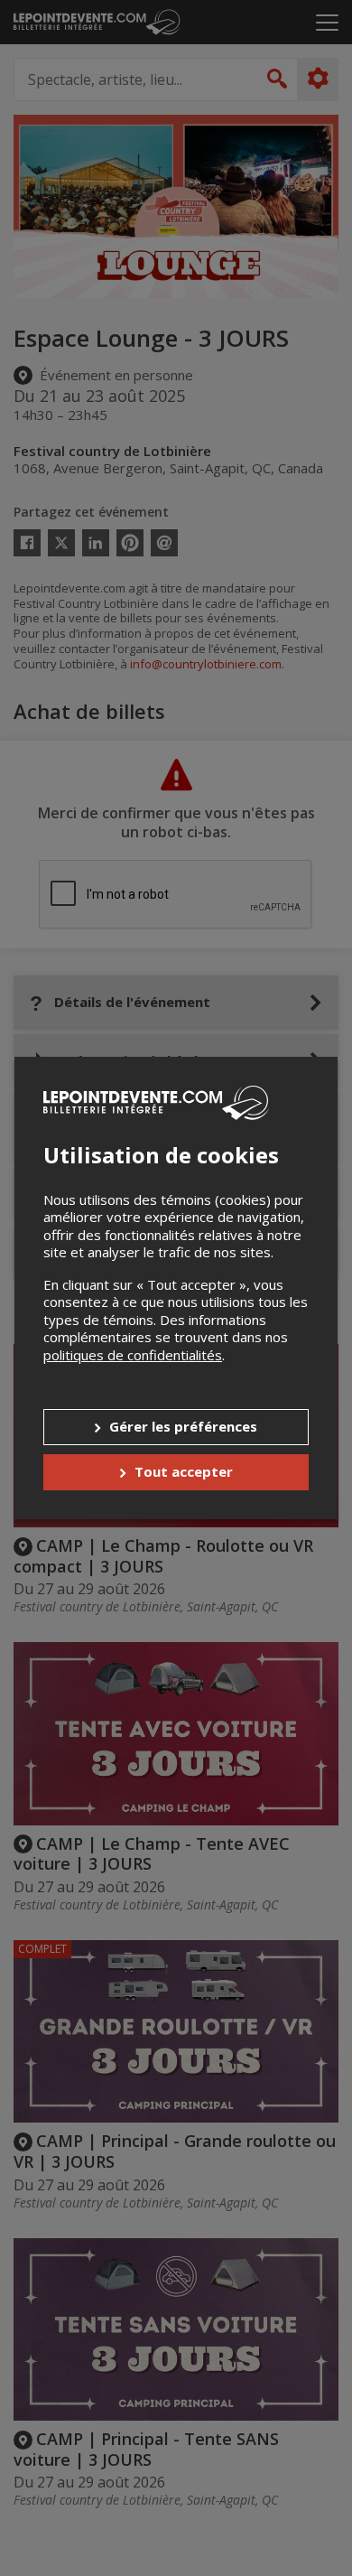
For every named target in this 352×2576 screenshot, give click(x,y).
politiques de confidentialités (133, 1355)
